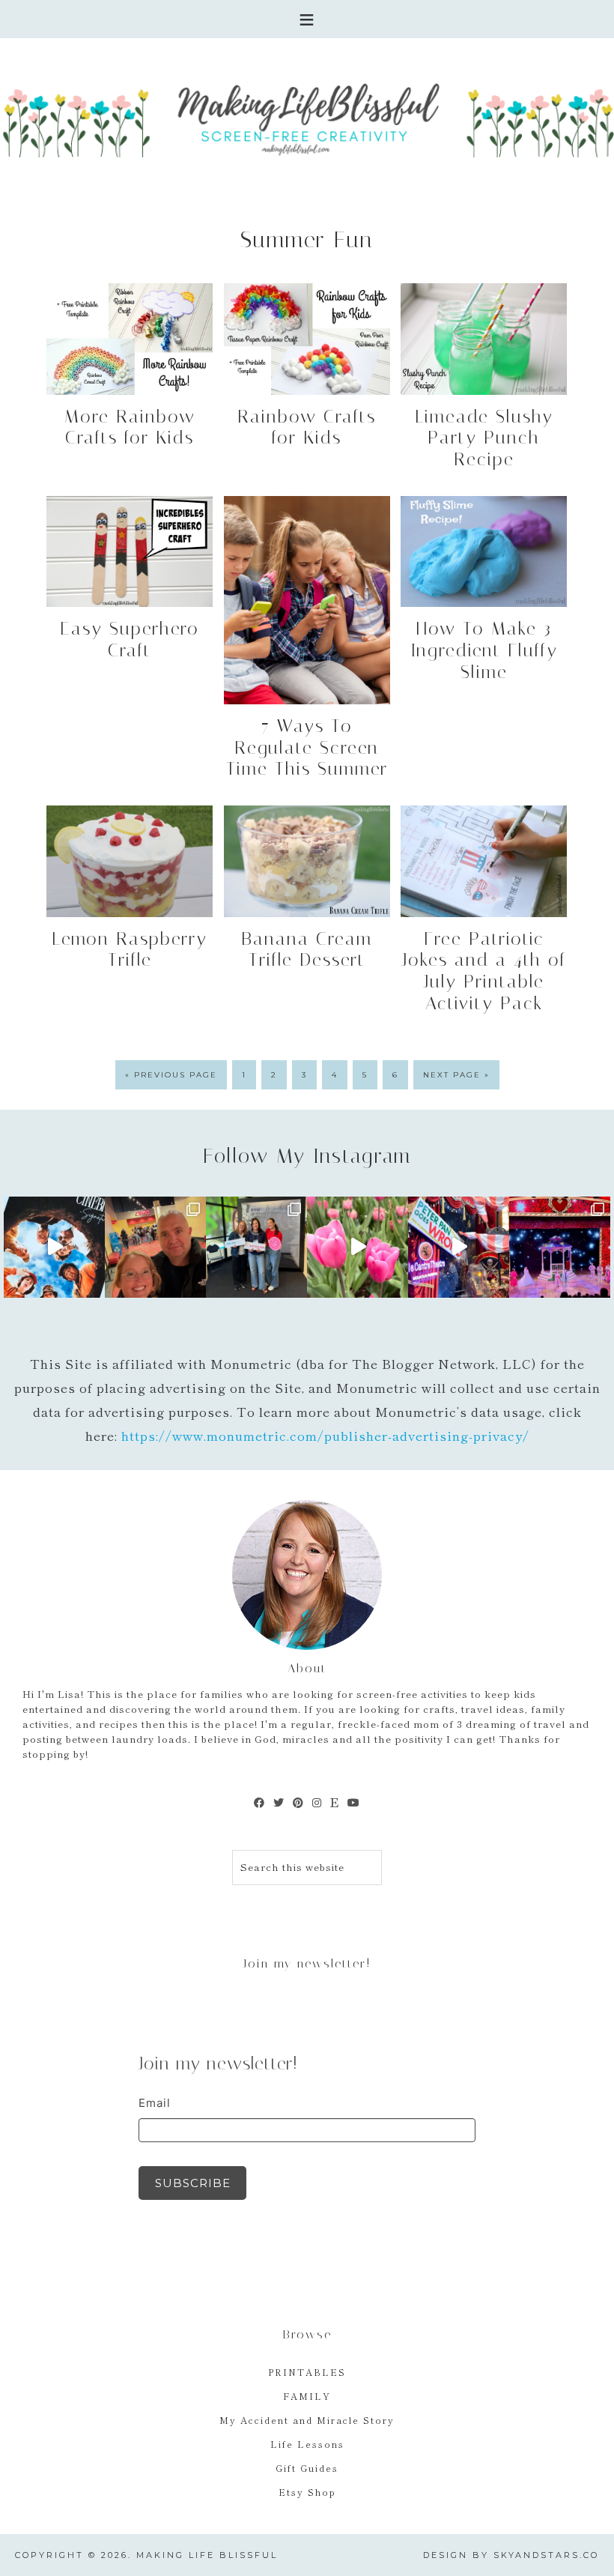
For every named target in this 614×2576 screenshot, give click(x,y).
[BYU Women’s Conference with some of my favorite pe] (256, 1247)
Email (155, 2103)
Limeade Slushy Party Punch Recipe (484, 438)
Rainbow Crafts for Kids (307, 427)
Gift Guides (307, 2468)
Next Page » (456, 1075)
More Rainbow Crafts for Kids (130, 427)
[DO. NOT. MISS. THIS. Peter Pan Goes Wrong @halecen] (459, 1247)
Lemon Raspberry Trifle (130, 950)
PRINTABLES (307, 2372)
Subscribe (193, 2183)
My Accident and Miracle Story (307, 2420)
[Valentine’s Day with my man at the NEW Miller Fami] (560, 1247)
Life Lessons (307, 2444)
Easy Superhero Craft (130, 640)
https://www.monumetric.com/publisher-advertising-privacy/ (325, 1435)
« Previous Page (171, 1075)
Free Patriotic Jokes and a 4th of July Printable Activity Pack (484, 971)
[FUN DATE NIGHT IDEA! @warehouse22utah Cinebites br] (54, 1247)
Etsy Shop (307, 2492)
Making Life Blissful (307, 117)
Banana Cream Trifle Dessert (307, 950)
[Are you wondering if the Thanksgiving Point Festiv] (358, 1247)
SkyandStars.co (546, 2555)
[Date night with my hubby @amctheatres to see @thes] (155, 1247)
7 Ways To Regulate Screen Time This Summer (307, 748)
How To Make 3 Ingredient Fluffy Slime (484, 650)
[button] (307, 19)
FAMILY (307, 2396)
